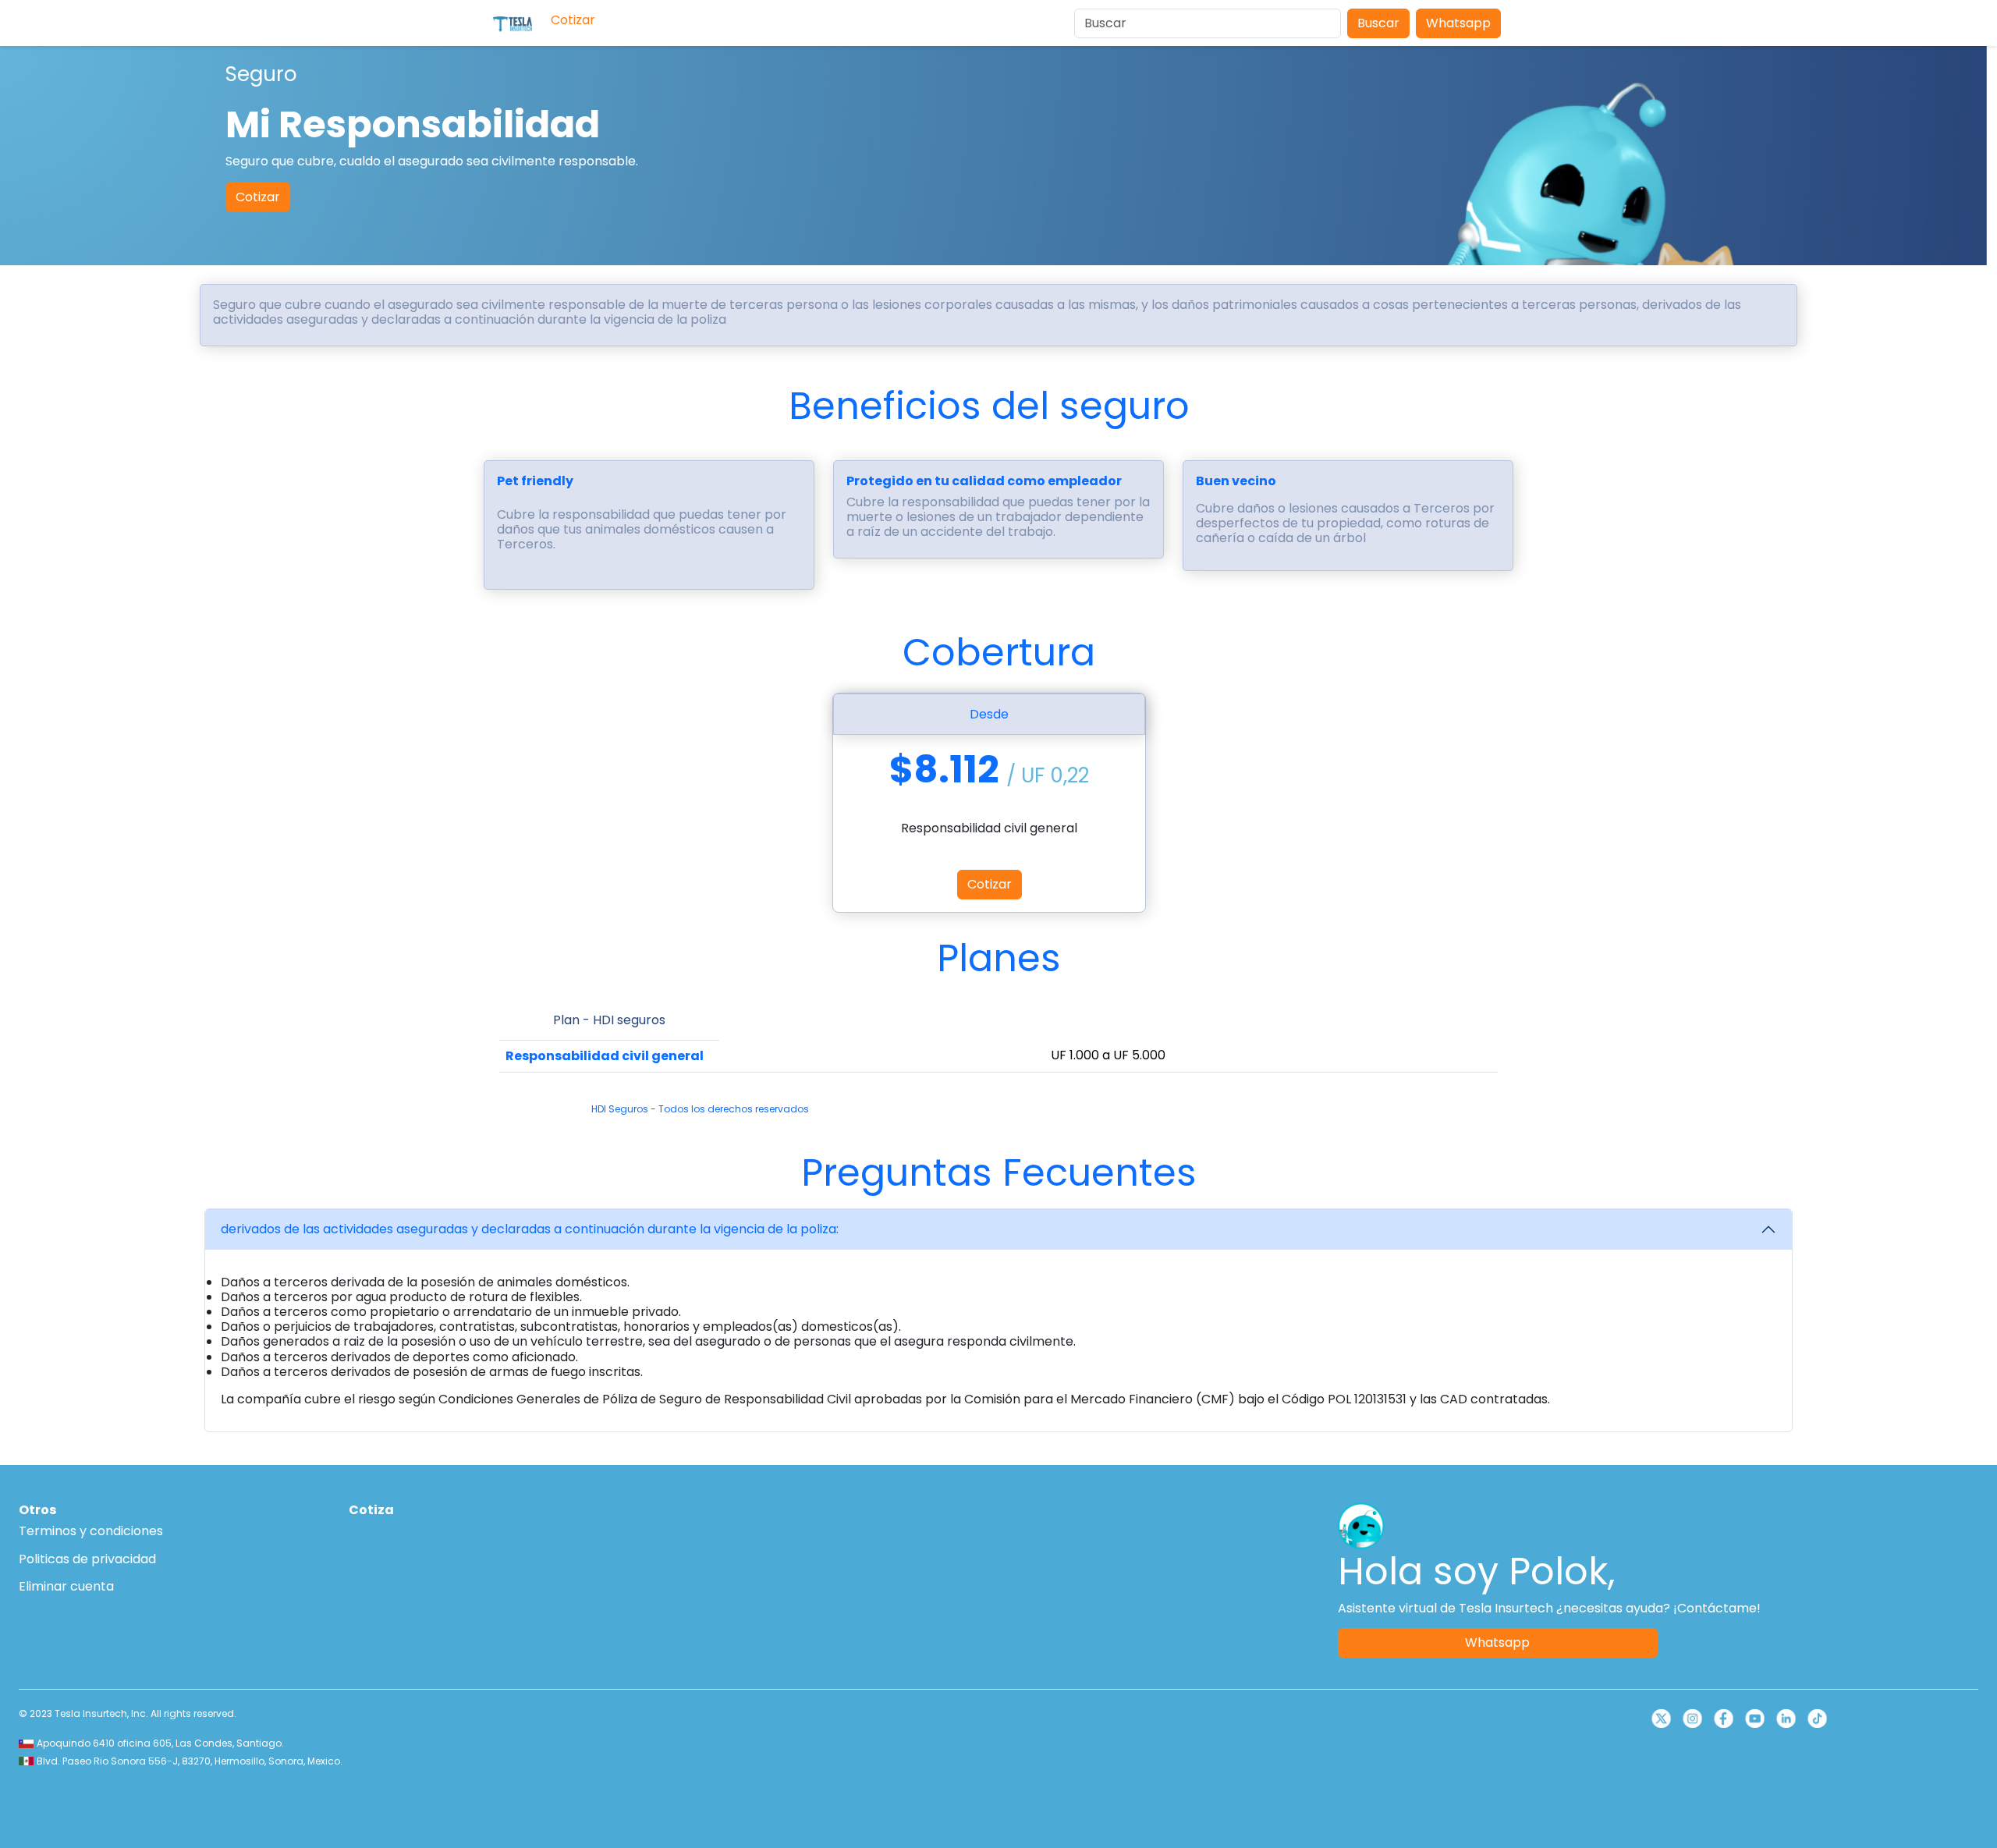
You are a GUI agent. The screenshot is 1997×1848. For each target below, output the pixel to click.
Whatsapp (1458, 23)
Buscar (1378, 23)
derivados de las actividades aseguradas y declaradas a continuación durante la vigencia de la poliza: (530, 1229)
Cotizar (258, 196)
